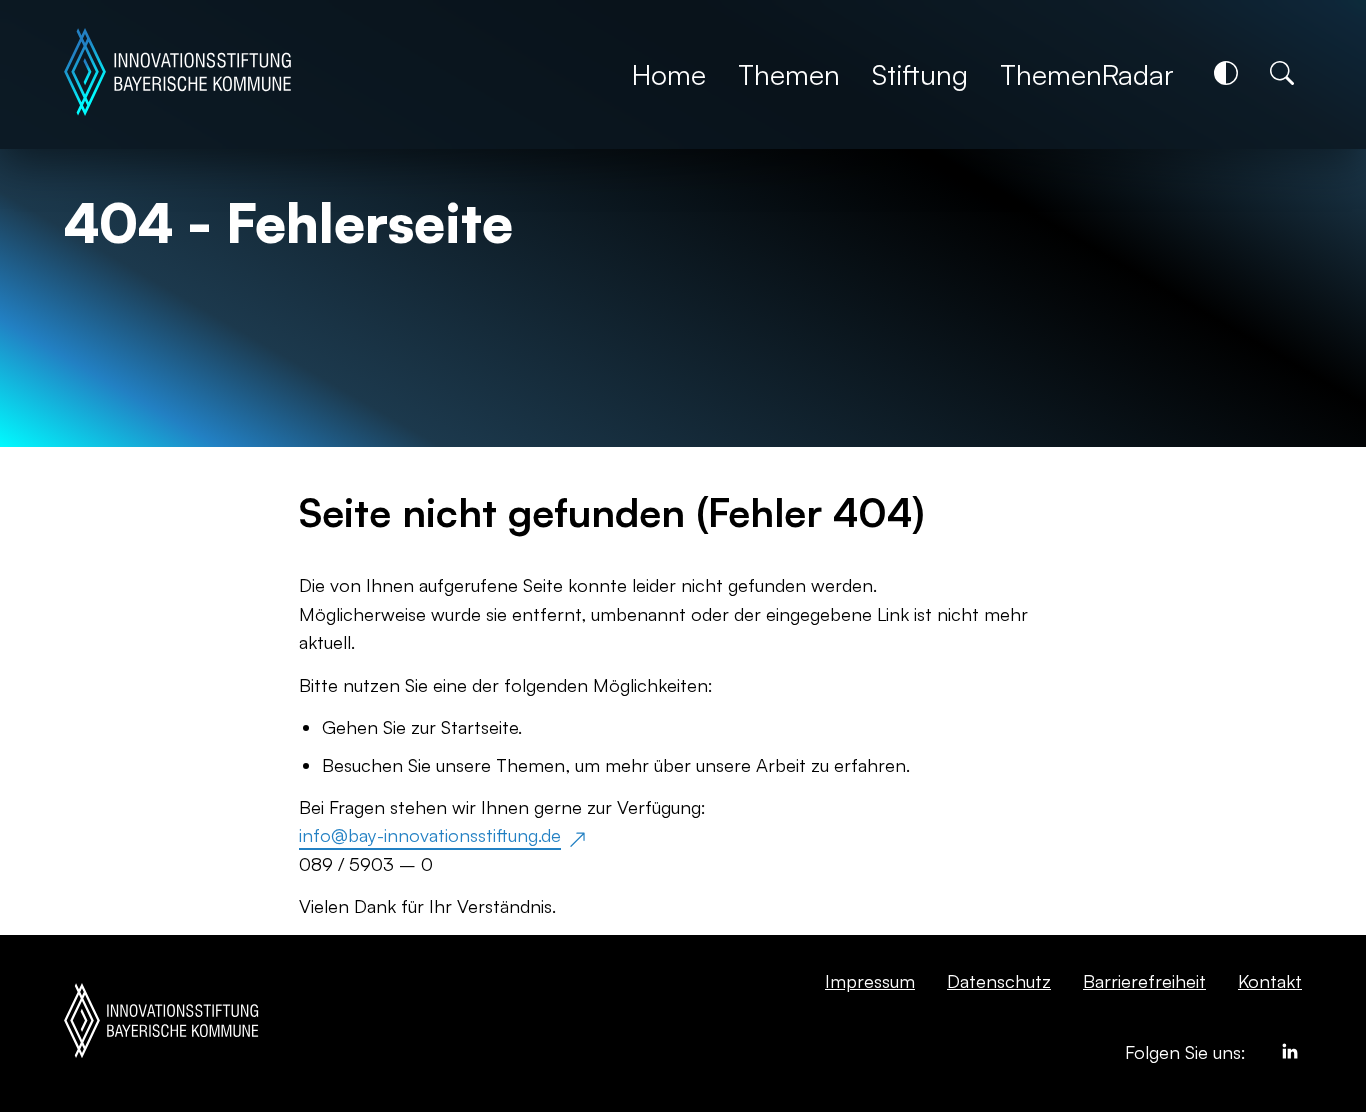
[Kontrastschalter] (1226, 73)
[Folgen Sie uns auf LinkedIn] (1290, 1055)
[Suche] (1282, 73)
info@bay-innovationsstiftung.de (430, 834)
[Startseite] (177, 74)
